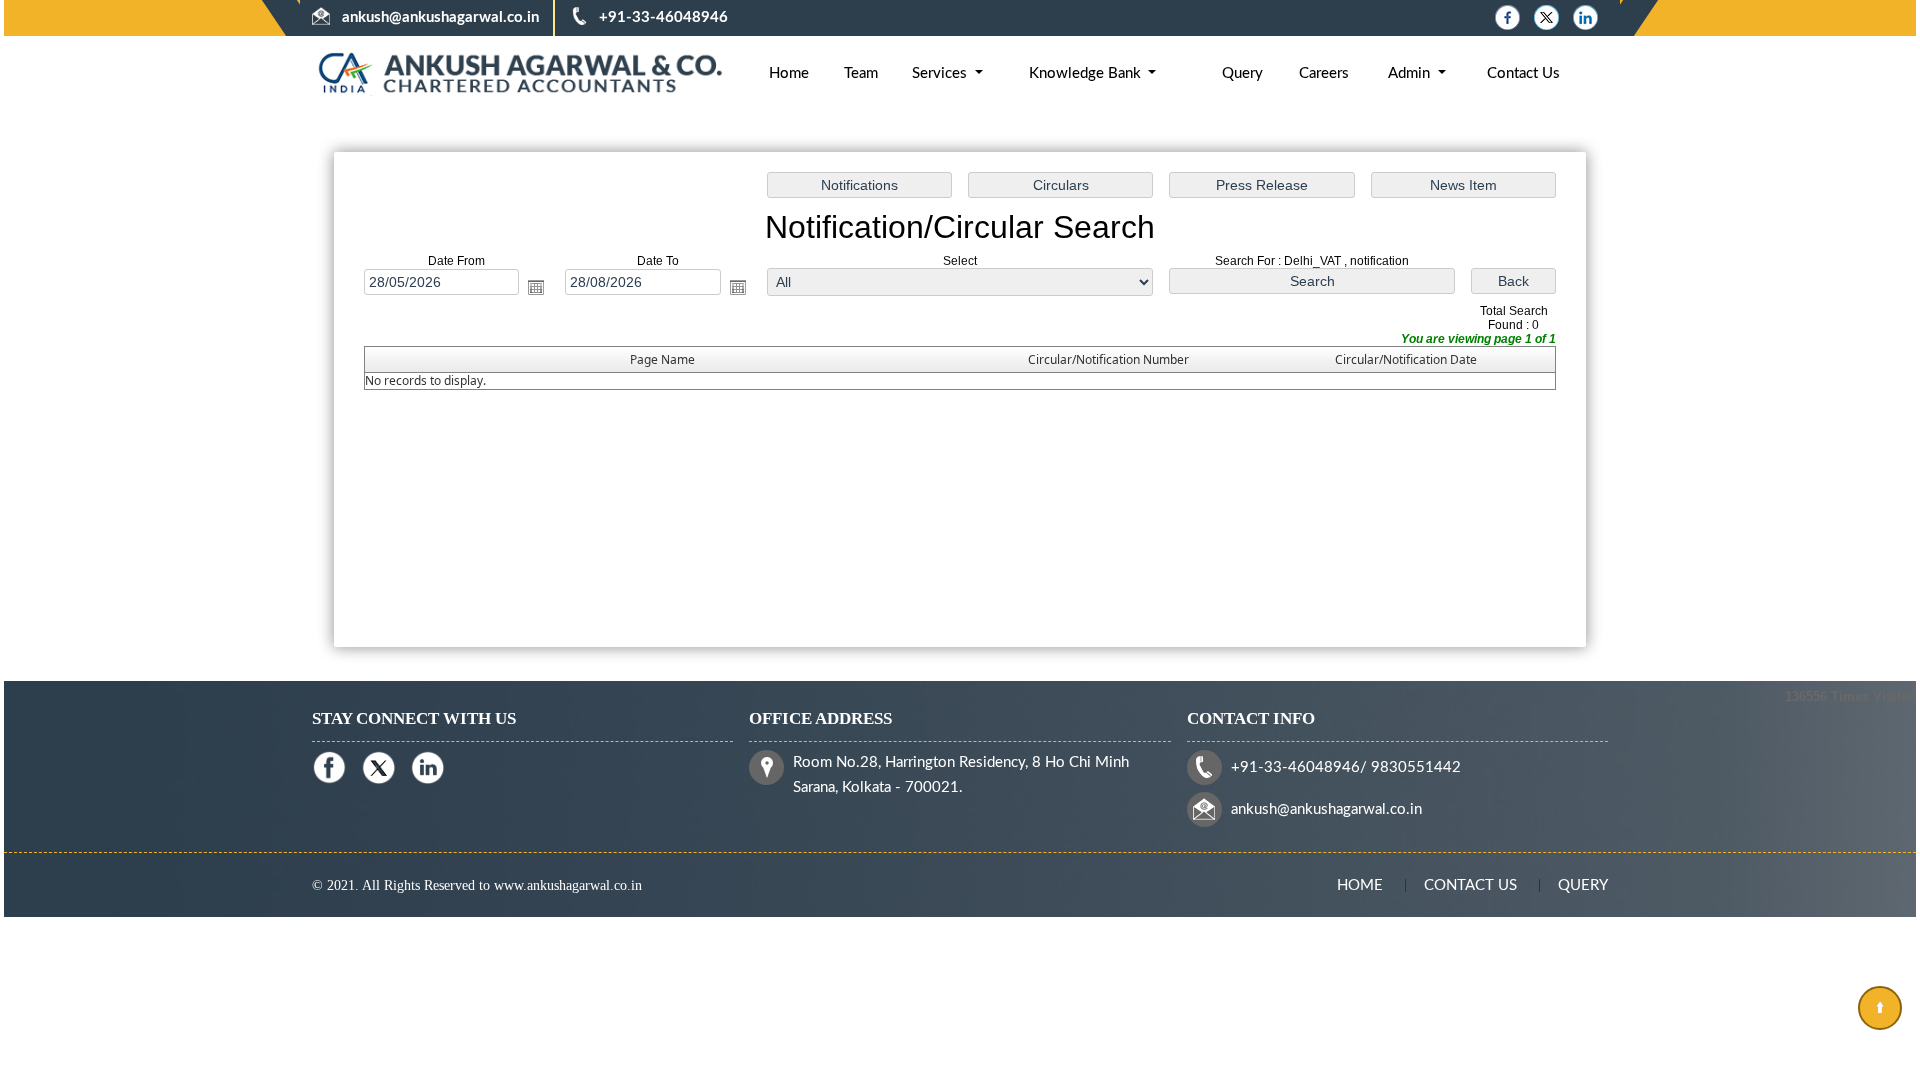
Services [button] (941, 73)
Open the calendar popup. (536, 288)
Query (1242, 73)
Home (789, 73)
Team (861, 73)
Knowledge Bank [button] (1087, 73)
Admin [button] (1411, 73)
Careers (1324, 73)
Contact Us (1523, 73)
